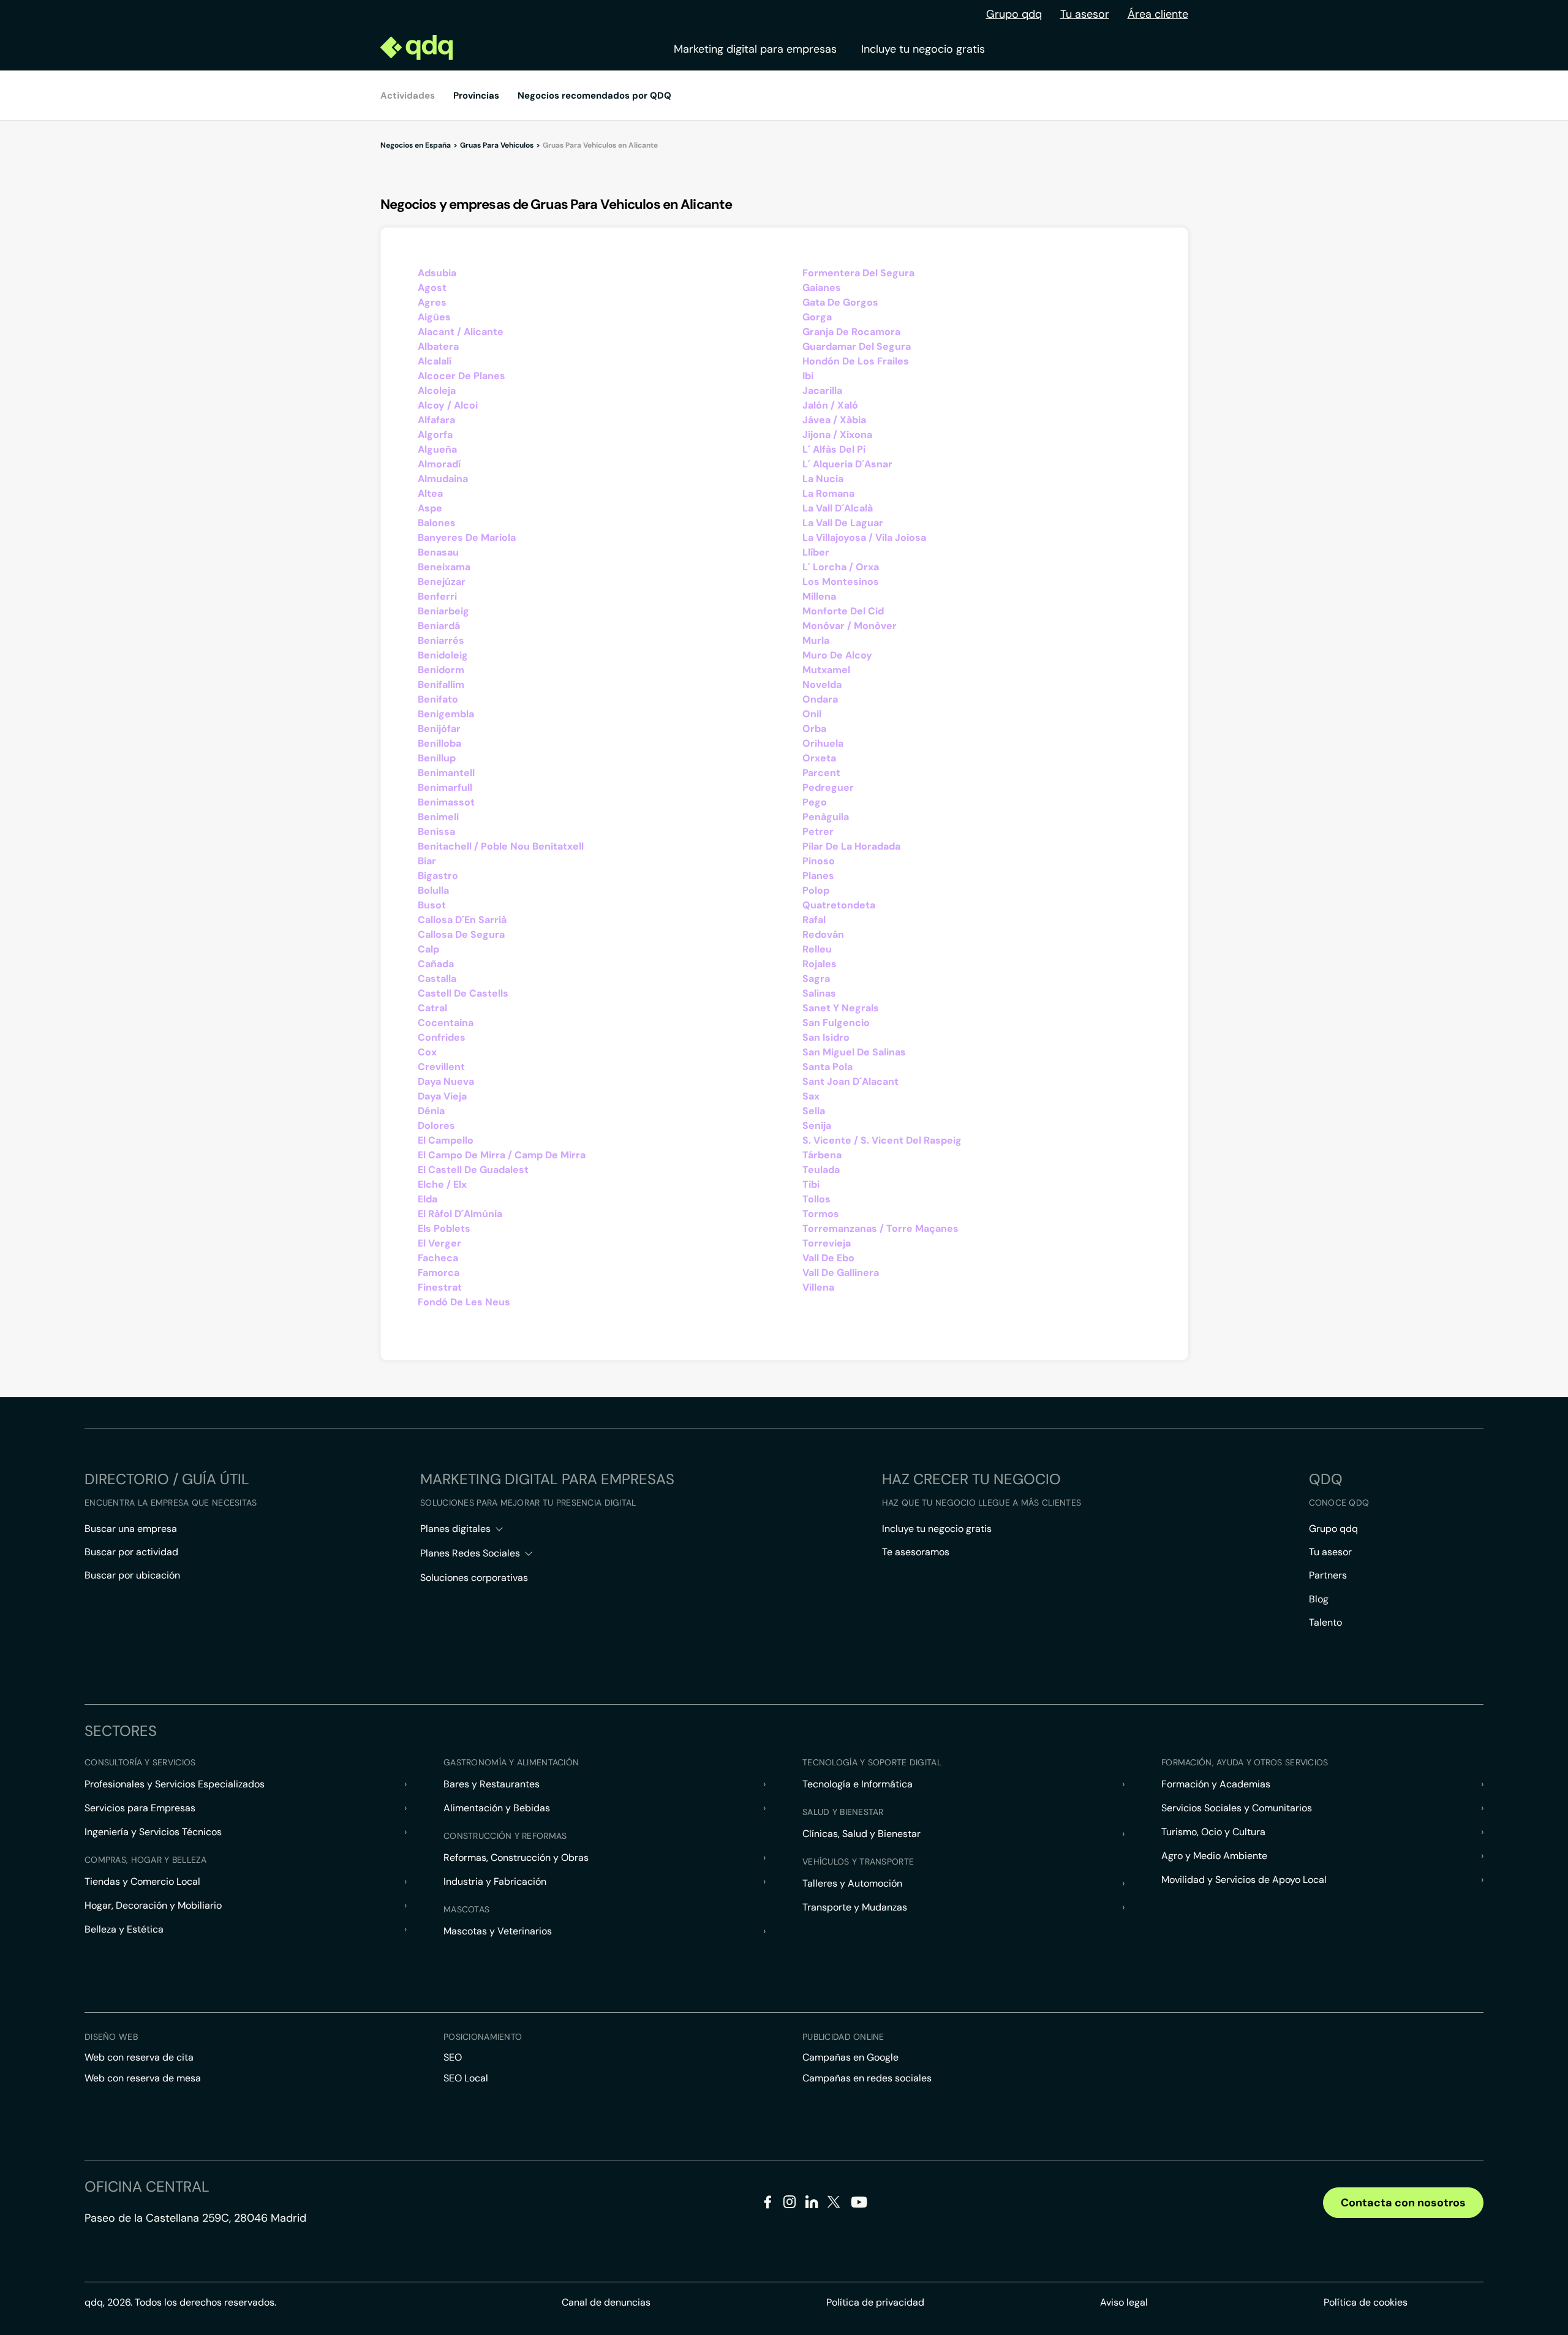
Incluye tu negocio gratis (923, 49)
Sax (811, 1096)
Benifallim (441, 685)
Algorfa (435, 435)
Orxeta (819, 758)
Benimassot (446, 802)
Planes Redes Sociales (470, 1553)
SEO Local (466, 2078)
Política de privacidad (875, 2302)
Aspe (430, 508)
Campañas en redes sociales (867, 2078)
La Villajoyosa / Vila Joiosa (864, 538)
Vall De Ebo (828, 1258)
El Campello (446, 1140)
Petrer (818, 832)
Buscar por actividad (131, 1552)
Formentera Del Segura (858, 273)
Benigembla (446, 714)
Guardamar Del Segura (857, 346)
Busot (432, 905)
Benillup (437, 758)
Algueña (437, 449)
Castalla (437, 979)
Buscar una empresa (131, 1529)
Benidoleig (443, 655)
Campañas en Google (850, 2057)
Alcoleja (437, 390)
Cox (427, 1052)
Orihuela (823, 743)
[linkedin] (812, 2204)
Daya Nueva (446, 1081)
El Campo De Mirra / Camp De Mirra (502, 1155)
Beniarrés (441, 640)
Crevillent (441, 1067)
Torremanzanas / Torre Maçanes (880, 1228)
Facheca (438, 1258)
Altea (430, 493)
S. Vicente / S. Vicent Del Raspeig (882, 1140)
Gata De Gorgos (840, 302)
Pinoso (819, 861)
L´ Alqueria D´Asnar (847, 464)
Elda (428, 1199)
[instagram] (790, 2204)
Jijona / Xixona (837, 435)
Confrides (442, 1037)
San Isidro (826, 1037)
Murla (816, 640)
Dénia (431, 1111)
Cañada (436, 964)
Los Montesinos (841, 582)
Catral (432, 1008)
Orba (814, 729)
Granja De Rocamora (851, 332)
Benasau (438, 552)
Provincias (476, 96)
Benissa (436, 832)
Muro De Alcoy (837, 655)
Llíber (816, 552)
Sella (814, 1111)
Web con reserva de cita (139, 2057)
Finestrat (440, 1287)
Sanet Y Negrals (841, 1008)
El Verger (439, 1243)
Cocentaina (446, 1023)
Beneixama (444, 567)
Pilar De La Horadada (851, 846)
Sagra (816, 979)
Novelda (822, 685)
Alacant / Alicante (461, 332)
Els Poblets (444, 1228)
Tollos (816, 1199)
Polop (816, 890)
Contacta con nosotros (1403, 2203)
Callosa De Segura (461, 934)
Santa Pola (827, 1067)
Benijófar (439, 729)
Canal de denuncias (606, 2302)
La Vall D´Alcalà (838, 508)
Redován (823, 934)
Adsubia (437, 273)
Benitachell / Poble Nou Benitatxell (501, 846)
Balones (437, 523)
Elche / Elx (442, 1184)
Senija (817, 1126)
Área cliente (1158, 14)
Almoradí (439, 464)
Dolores (436, 1126)
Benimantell (446, 773)
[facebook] (768, 2204)
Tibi (811, 1184)
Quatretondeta (839, 905)
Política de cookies (1366, 2302)
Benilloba (439, 743)
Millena (819, 596)
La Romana (828, 493)
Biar (427, 861)
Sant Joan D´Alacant (850, 1081)
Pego (815, 802)
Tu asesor (1085, 14)
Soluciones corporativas (474, 1578)
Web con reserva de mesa (143, 2078)
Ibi (808, 376)
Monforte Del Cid (843, 611)
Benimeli (438, 817)
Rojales (820, 964)
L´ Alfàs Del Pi (834, 449)
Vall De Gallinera (841, 1273)
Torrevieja (827, 1243)
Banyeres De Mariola (467, 538)
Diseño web (111, 2037)
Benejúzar (442, 582)
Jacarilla (822, 390)
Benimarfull (445, 787)
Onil (812, 714)
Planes (818, 876)
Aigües (434, 317)
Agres (432, 302)
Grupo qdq (1014, 14)
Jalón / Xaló (830, 405)
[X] (834, 2204)
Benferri (437, 596)
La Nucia (823, 479)
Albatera (438, 346)
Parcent (821, 773)
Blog (1319, 1599)
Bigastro (438, 876)
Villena (818, 1287)
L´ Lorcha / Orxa (841, 567)
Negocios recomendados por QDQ (594, 96)
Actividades (408, 96)
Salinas (819, 993)
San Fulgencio (836, 1023)
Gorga (817, 317)
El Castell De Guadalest (473, 1170)
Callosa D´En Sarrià (462, 920)
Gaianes (822, 288)
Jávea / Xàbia (834, 420)
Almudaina (443, 479)
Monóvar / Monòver (850, 626)
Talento (1325, 1622)
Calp (428, 949)
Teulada (821, 1170)
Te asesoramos (916, 1552)
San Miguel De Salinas (854, 1052)
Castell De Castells (463, 993)
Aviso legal (1124, 2302)
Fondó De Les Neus (464, 1302)
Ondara (820, 699)
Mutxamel (826, 670)
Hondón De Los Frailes (856, 361)
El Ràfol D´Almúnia (460, 1214)
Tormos (821, 1214)
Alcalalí (435, 361)
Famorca (439, 1273)
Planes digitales (455, 1529)
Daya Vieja (442, 1096)
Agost (432, 288)
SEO (453, 2057)
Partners (1328, 1575)
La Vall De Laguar (843, 523)
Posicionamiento (483, 2037)
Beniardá (439, 626)
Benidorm (441, 670)
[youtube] (859, 2207)
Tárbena (822, 1155)
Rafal (814, 920)
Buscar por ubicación (132, 1575)
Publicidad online (843, 2037)
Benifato (438, 699)
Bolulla (433, 890)
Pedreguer (828, 787)
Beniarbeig (443, 611)
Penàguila (826, 817)
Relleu (817, 949)
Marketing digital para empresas (755, 49)
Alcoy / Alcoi (448, 405)
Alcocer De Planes (462, 376)
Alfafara (436, 420)
